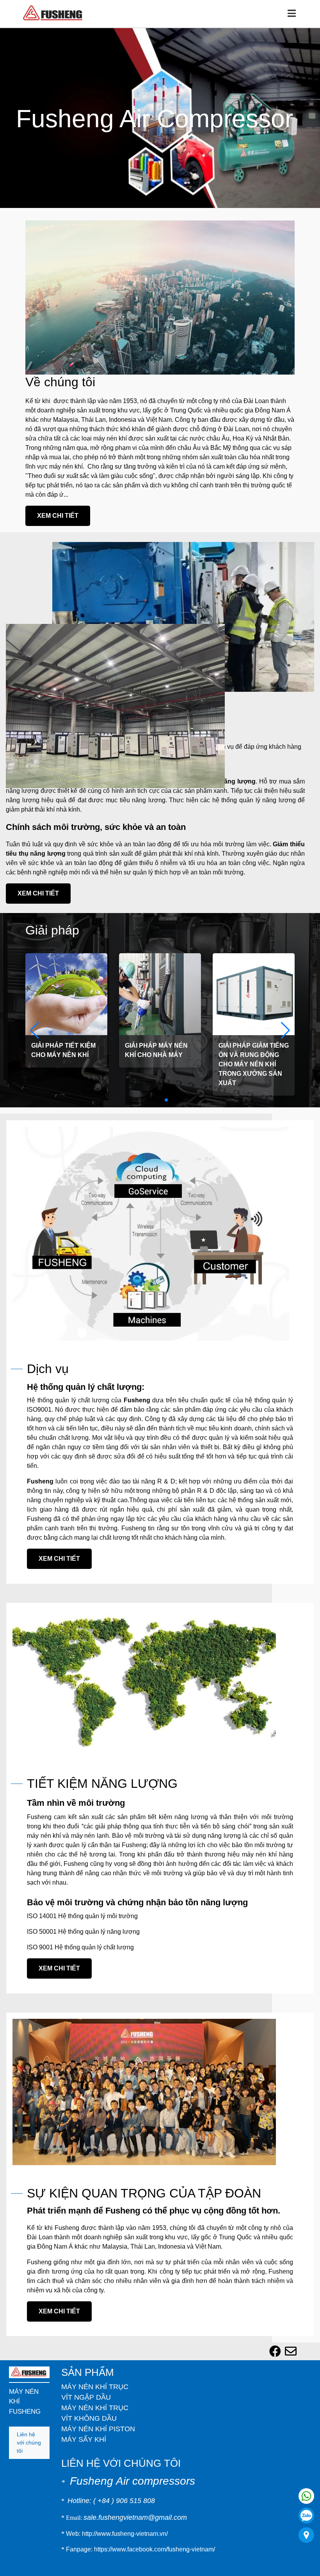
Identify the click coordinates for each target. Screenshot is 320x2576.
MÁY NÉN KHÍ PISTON (92, 2392)
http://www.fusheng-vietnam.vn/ (120, 2496)
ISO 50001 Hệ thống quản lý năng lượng (77, 1894)
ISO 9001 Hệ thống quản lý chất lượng (75, 1910)
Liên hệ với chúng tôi (28, 2391)
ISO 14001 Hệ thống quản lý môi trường (77, 1879)
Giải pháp (48, 911)
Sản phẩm (84, 2335)
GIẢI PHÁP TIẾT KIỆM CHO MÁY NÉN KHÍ (64, 1031)
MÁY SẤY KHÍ (79, 2402)
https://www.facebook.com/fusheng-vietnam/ (148, 2512)
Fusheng (122, 1381)
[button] (285, 1012)
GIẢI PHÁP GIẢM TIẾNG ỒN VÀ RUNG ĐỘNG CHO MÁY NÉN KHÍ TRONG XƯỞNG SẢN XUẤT (252, 1041)
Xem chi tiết (54, 506)
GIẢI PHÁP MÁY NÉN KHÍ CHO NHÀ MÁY (156, 1031)
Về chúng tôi (56, 382)
